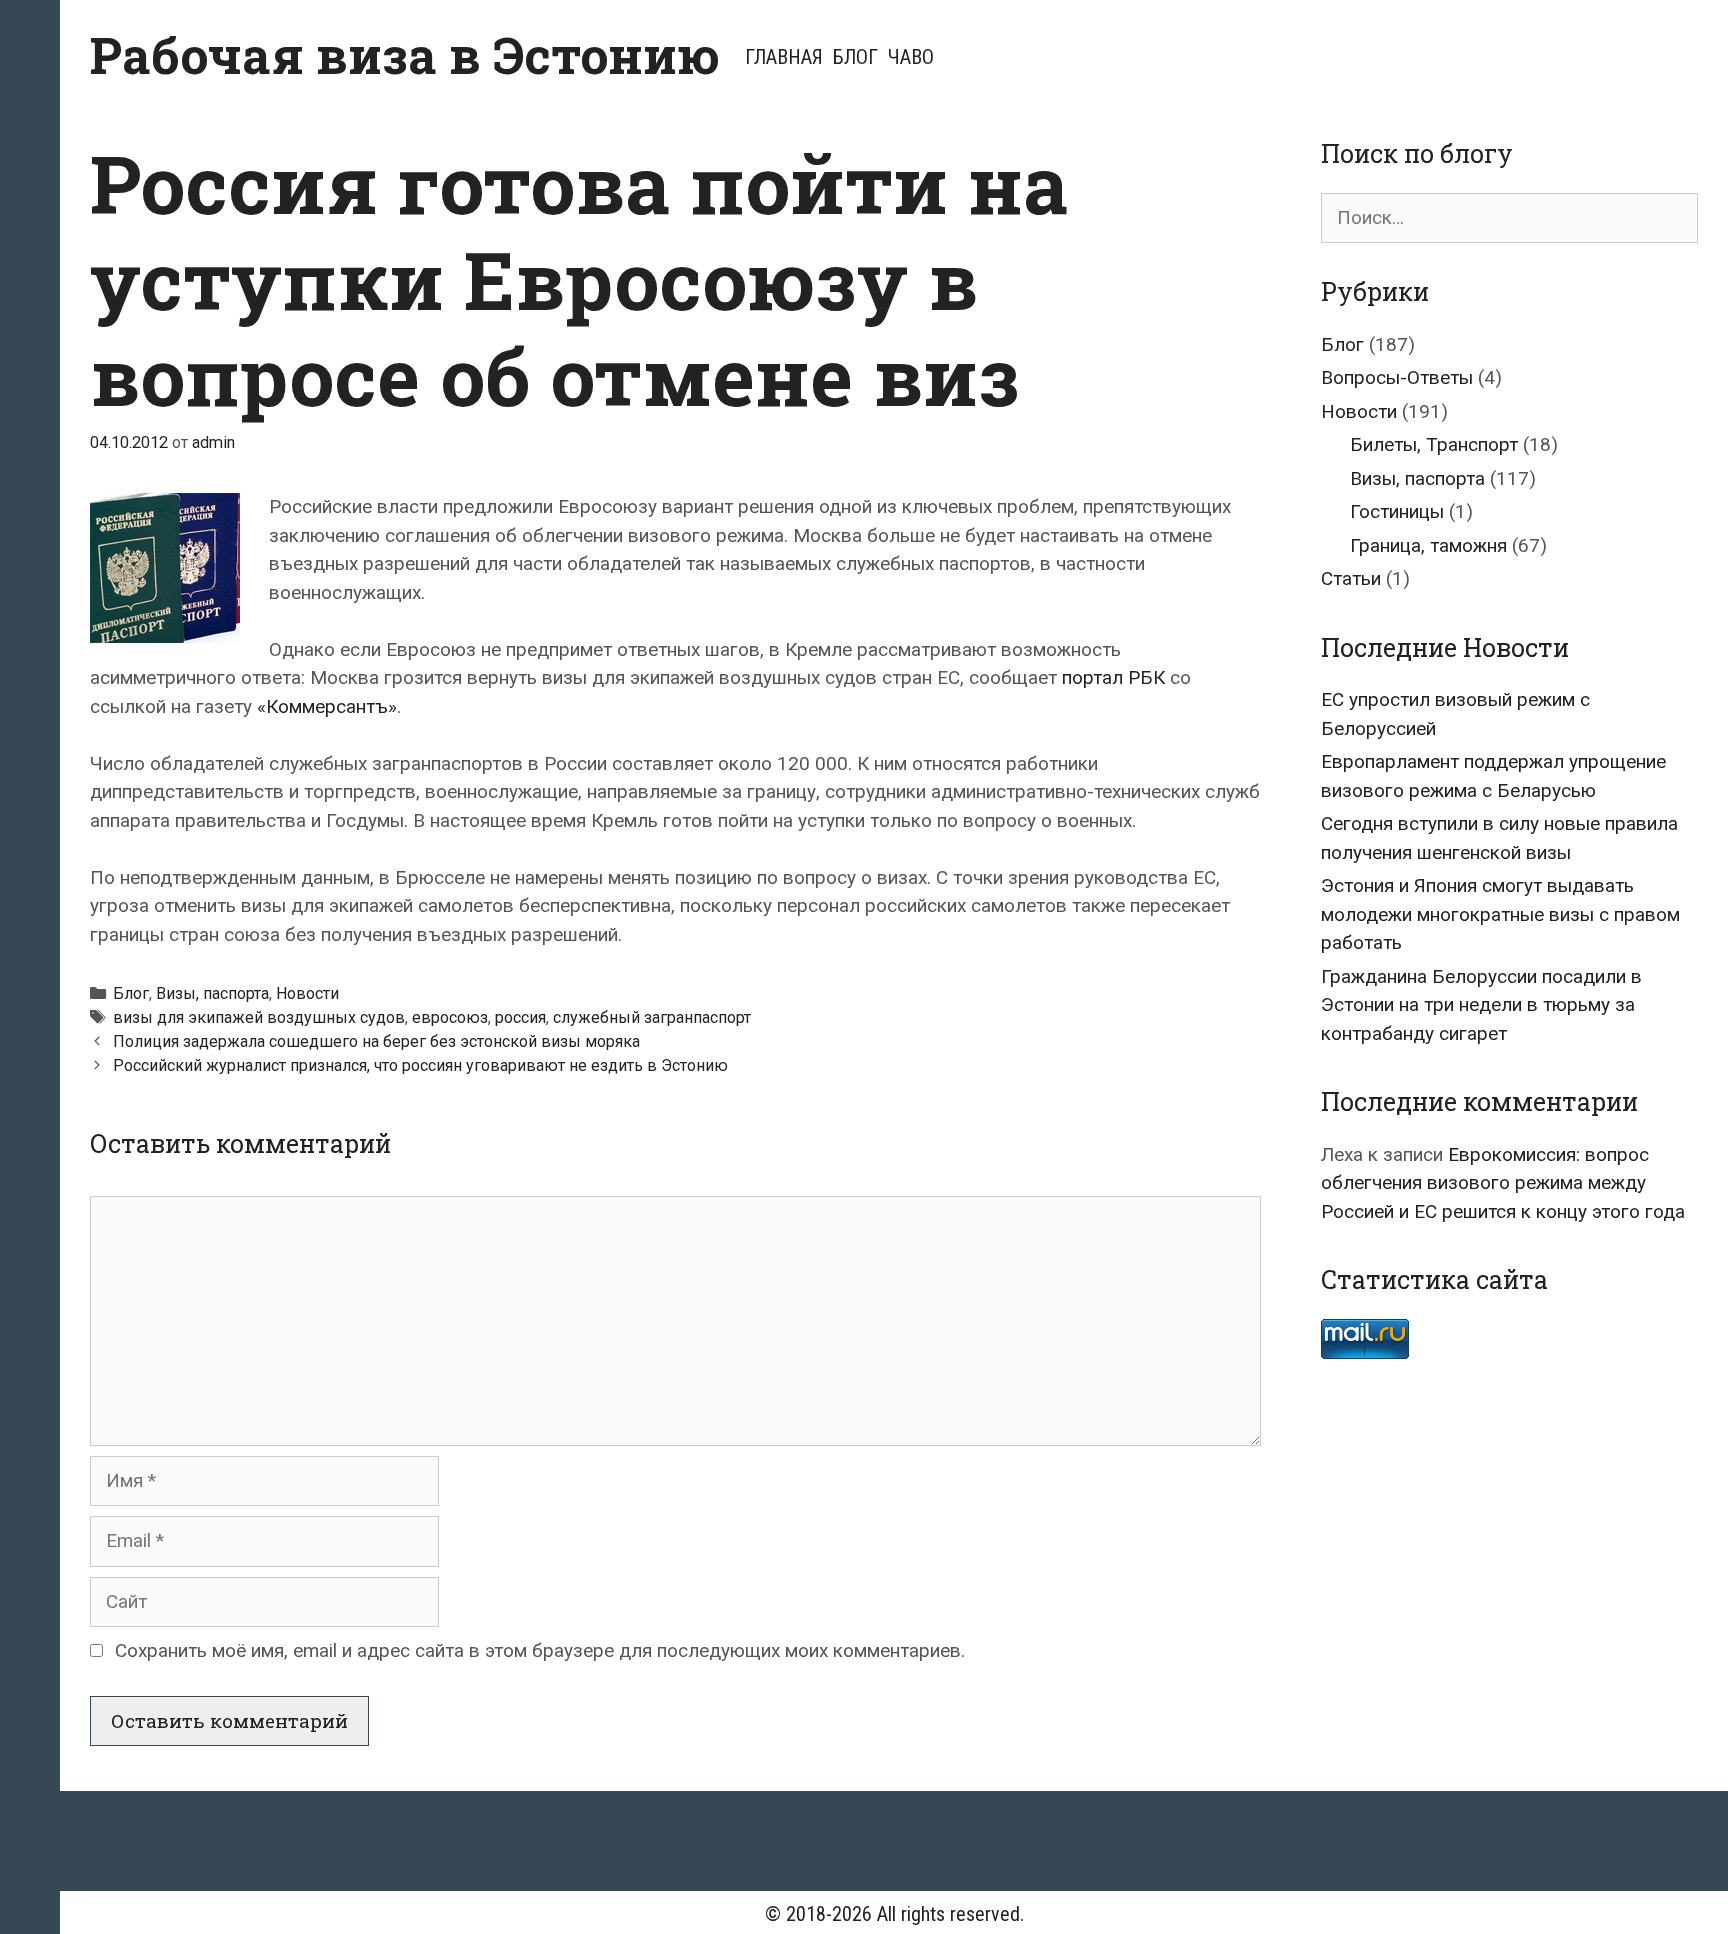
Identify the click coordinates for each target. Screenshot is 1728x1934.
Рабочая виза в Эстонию (405, 55)
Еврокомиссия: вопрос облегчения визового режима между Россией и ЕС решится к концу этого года (1503, 1183)
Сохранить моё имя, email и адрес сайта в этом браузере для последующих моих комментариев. (540, 1650)
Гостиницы (1397, 511)
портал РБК (1113, 677)
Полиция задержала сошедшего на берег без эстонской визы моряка (376, 1041)
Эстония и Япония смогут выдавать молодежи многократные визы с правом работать (1500, 914)
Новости (307, 993)
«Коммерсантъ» (327, 706)
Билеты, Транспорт (1434, 444)
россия (520, 1017)
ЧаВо (911, 57)
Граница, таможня (1428, 545)
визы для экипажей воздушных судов (259, 1017)
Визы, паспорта (212, 993)
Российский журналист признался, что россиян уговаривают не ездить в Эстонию (420, 1065)
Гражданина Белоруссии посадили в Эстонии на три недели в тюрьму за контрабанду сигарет (1481, 1005)
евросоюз (450, 1017)
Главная (784, 57)
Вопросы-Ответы (1397, 377)
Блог (855, 57)
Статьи (1351, 578)
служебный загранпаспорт (652, 1017)
